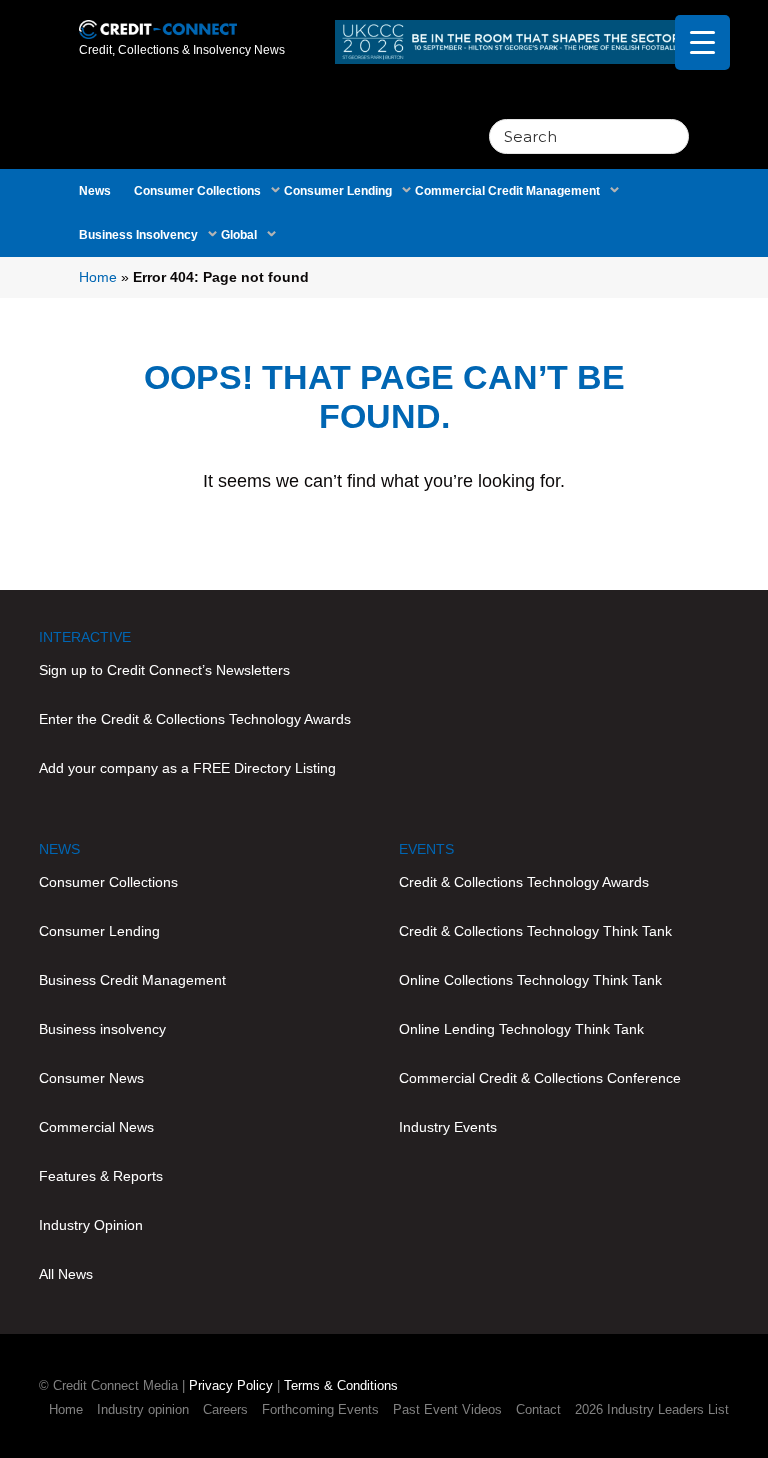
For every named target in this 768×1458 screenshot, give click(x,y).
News (95, 191)
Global (239, 235)
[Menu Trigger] (702, 42)
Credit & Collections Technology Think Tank (535, 931)
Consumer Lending (338, 191)
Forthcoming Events (320, 1409)
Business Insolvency (138, 235)
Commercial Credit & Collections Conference (540, 1078)
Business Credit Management (132, 980)
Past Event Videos (447, 1409)
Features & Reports (101, 1176)
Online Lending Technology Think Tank (521, 1029)
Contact (538, 1409)
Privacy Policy (231, 1385)
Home (98, 277)
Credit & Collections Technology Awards (524, 882)
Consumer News (91, 1078)
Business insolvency (102, 1029)
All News (66, 1274)
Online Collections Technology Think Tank (530, 980)
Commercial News (96, 1127)
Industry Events (448, 1127)
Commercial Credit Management (507, 191)
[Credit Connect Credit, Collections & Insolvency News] (158, 18)
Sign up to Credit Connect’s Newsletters (164, 670)
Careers (225, 1409)
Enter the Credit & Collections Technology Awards (195, 719)
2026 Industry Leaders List (652, 1409)
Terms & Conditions (341, 1385)
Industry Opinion (91, 1225)
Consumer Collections (197, 191)
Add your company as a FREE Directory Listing (187, 768)
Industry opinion (143, 1409)
